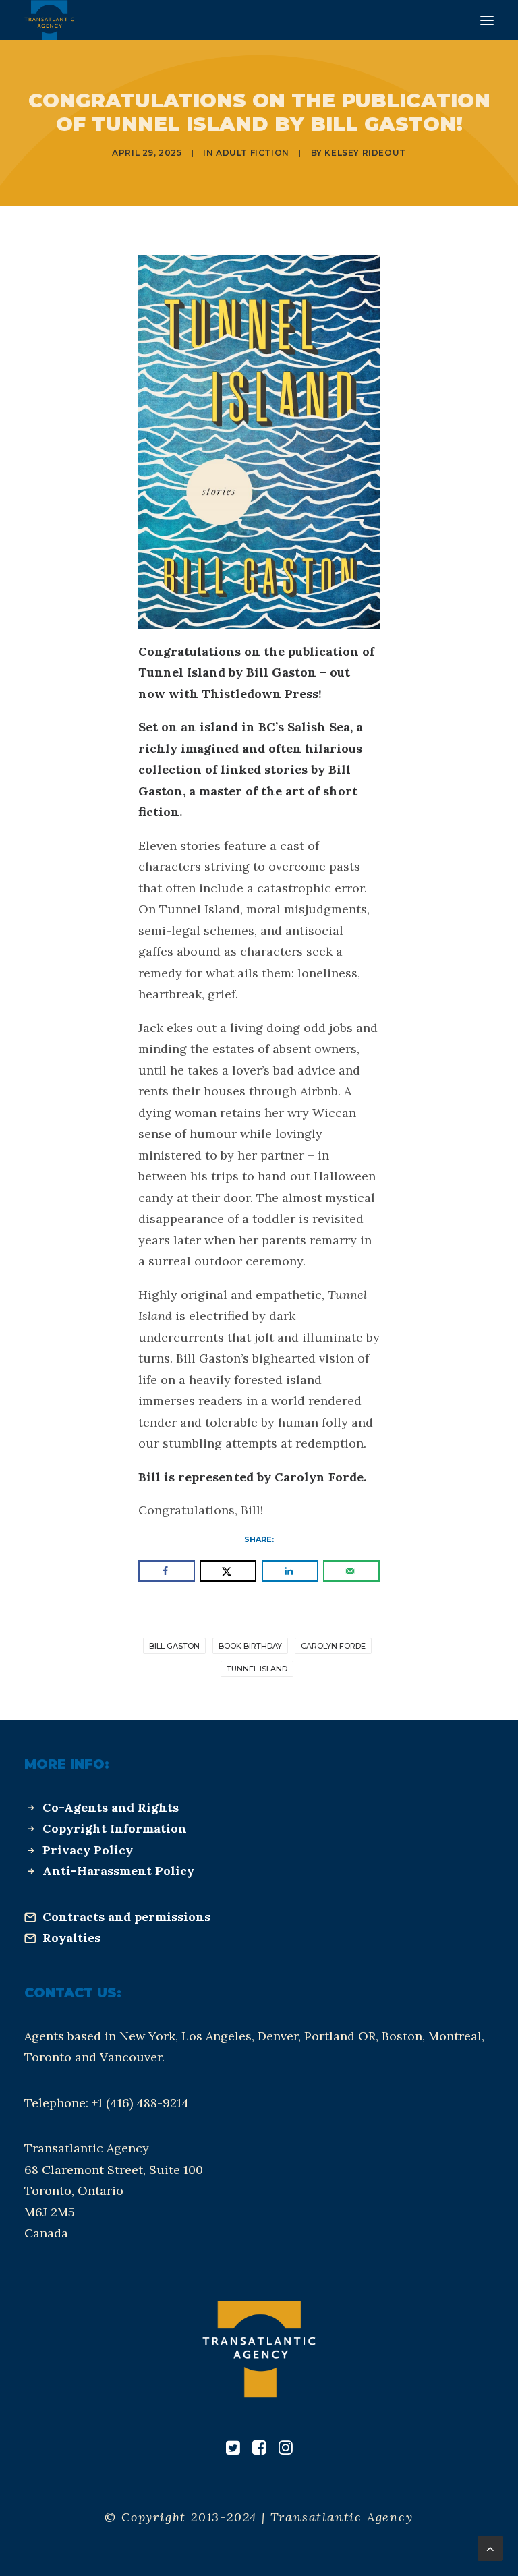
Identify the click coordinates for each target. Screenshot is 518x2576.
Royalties (71, 1938)
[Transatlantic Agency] (49, 20)
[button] (487, 20)
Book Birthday (250, 1646)
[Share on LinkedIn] (290, 1571)
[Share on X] (228, 1571)
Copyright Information (115, 1828)
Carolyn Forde (333, 1646)
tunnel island (257, 1669)
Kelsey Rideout (365, 153)
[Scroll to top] (490, 2547)
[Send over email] (351, 1571)
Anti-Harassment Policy (118, 1871)
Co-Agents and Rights (111, 1807)
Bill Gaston (174, 1646)
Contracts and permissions (126, 1917)
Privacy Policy (88, 1850)
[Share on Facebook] (167, 1571)
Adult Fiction (253, 153)
